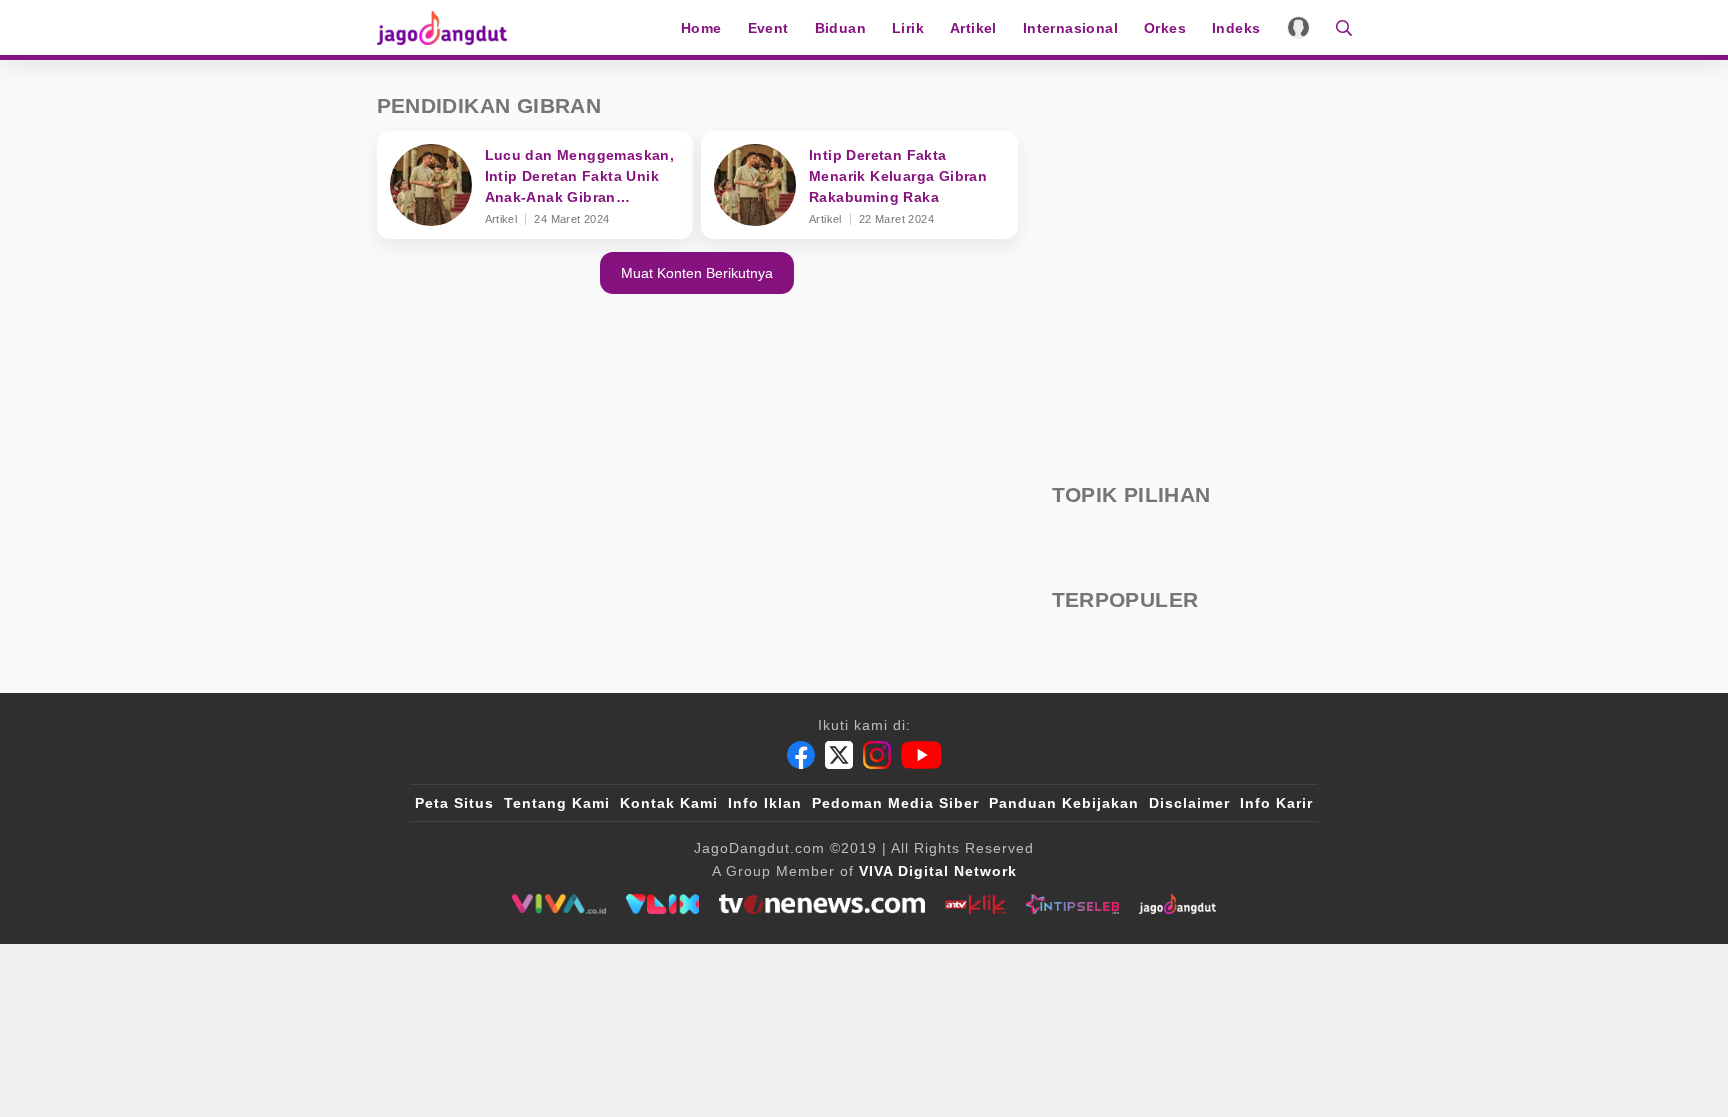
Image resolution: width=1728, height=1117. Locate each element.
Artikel (973, 28)
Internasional (1070, 28)
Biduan (840, 28)
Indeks (1236, 28)
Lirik (908, 28)
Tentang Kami (557, 803)
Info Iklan (765, 803)
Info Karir (1276, 803)
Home (701, 28)
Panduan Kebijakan (1064, 803)
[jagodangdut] (1177, 904)
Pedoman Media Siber (895, 803)
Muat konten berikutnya (697, 273)
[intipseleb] (1072, 904)
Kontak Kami (669, 803)
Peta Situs (454, 803)
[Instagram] (877, 755)
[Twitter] (839, 755)
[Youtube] (921, 755)
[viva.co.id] (558, 904)
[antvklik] (975, 904)
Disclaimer (1189, 803)
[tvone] (821, 904)
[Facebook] (801, 755)
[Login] (1298, 27)
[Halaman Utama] (449, 27)
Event (768, 28)
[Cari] (1337, 27)
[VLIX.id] (663, 904)
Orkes (1165, 28)
